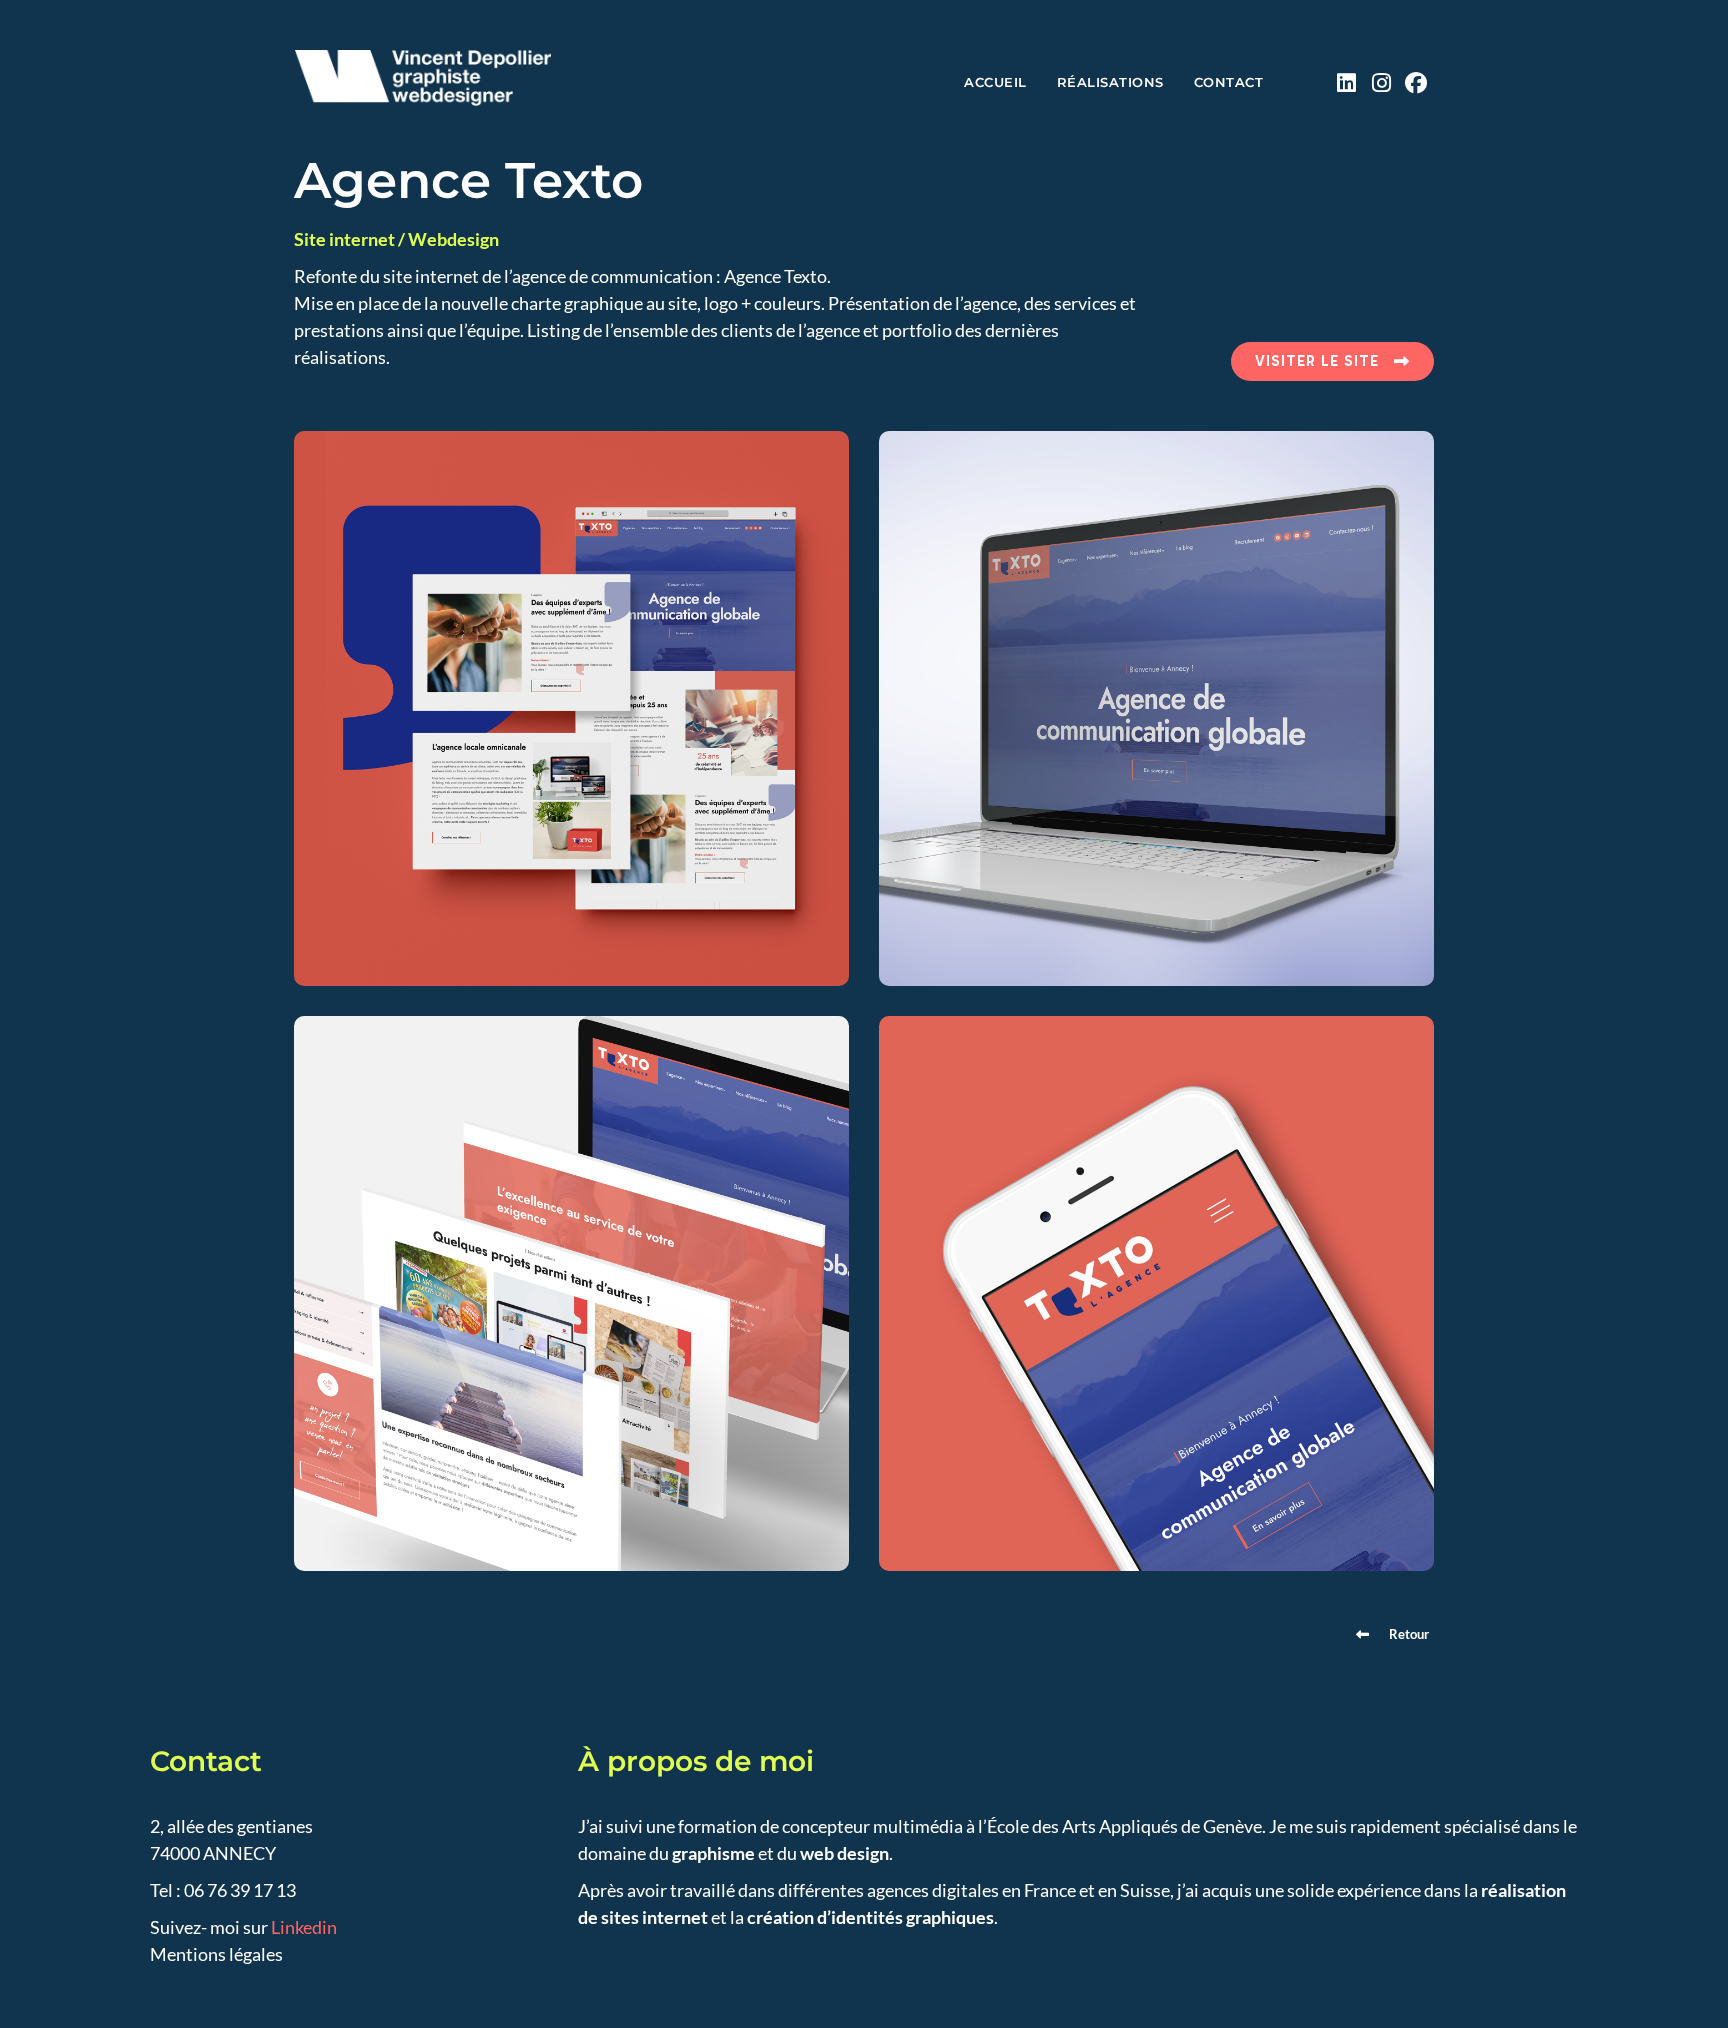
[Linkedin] (1345, 82)
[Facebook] (1416, 82)
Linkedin (304, 1927)
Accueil (995, 82)
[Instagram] (1381, 82)
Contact (1229, 82)
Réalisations (1110, 82)
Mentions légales (216, 1954)
